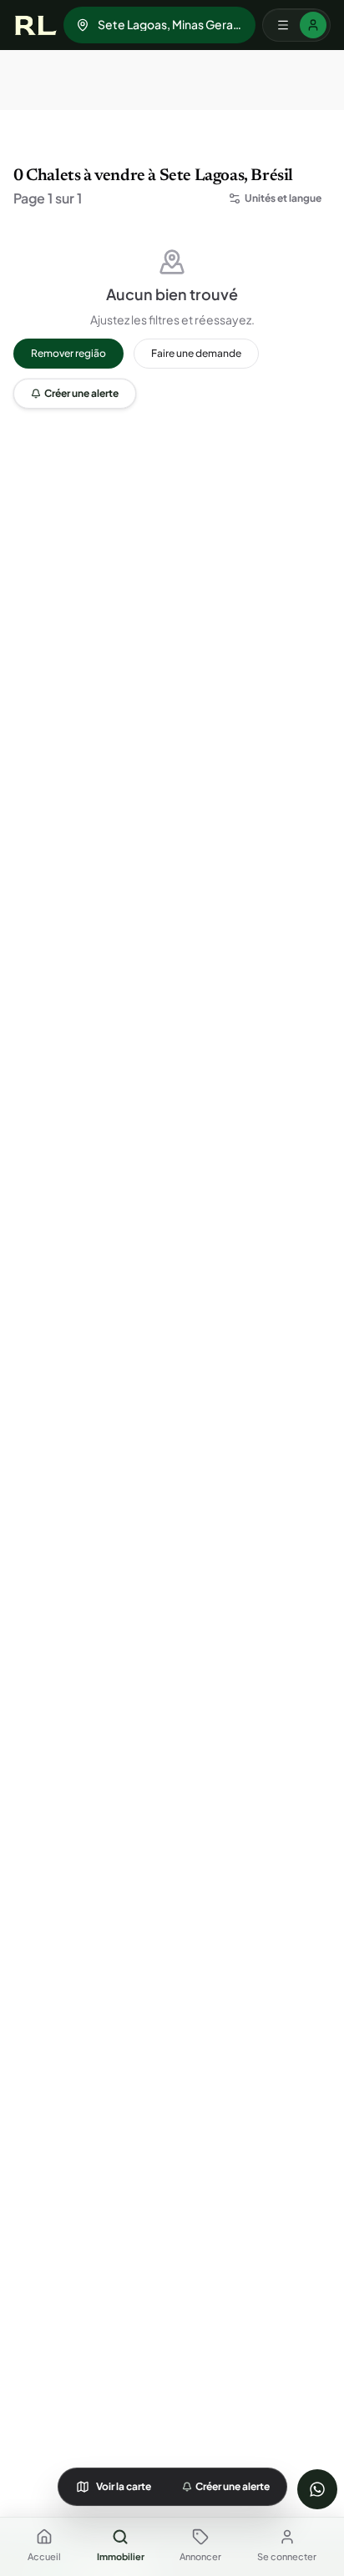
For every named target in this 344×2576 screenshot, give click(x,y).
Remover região (68, 353)
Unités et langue (283, 198)
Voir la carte (124, 2486)
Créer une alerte (81, 393)
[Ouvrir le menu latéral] (296, 25)
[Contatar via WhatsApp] (317, 2489)
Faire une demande (196, 353)
